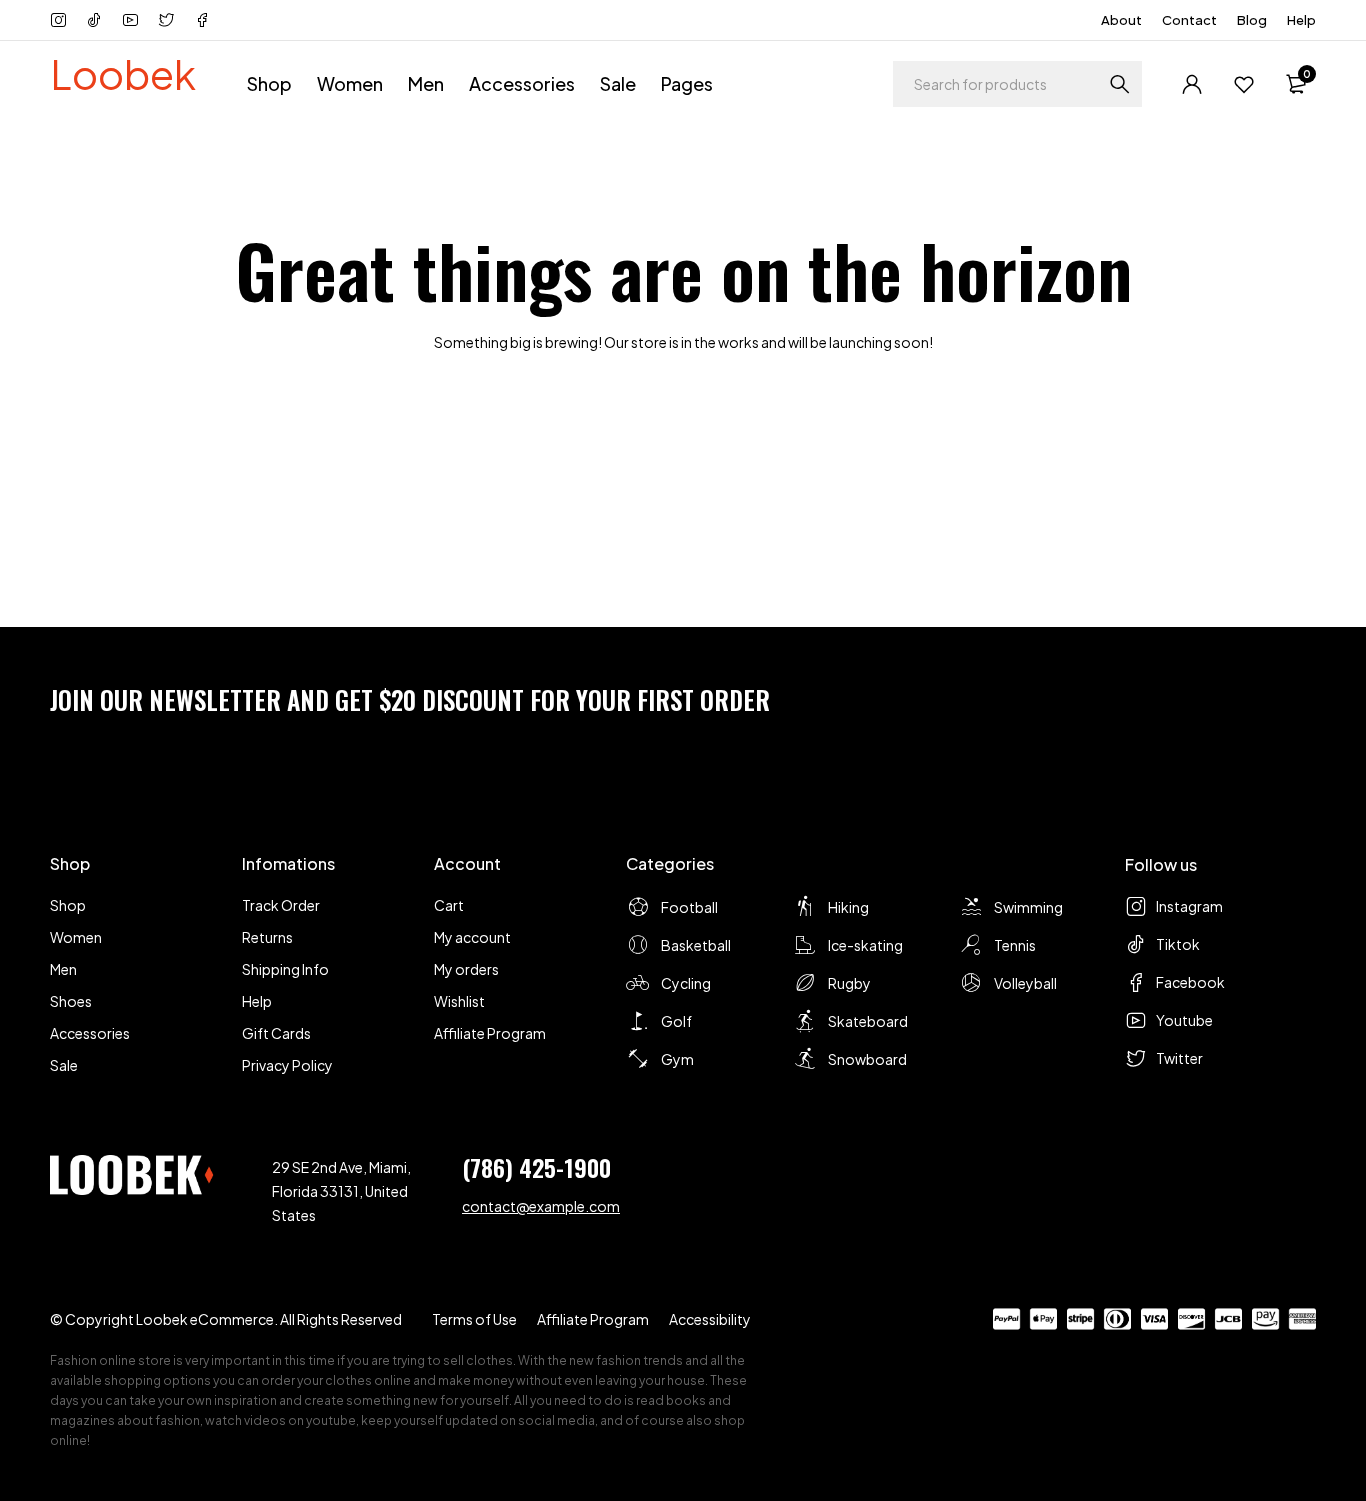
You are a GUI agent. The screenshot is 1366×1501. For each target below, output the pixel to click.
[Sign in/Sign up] (1192, 84)
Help (1301, 20)
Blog (1252, 20)
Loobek (123, 73)
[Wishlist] (1244, 84)
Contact (1189, 20)
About (1121, 20)
